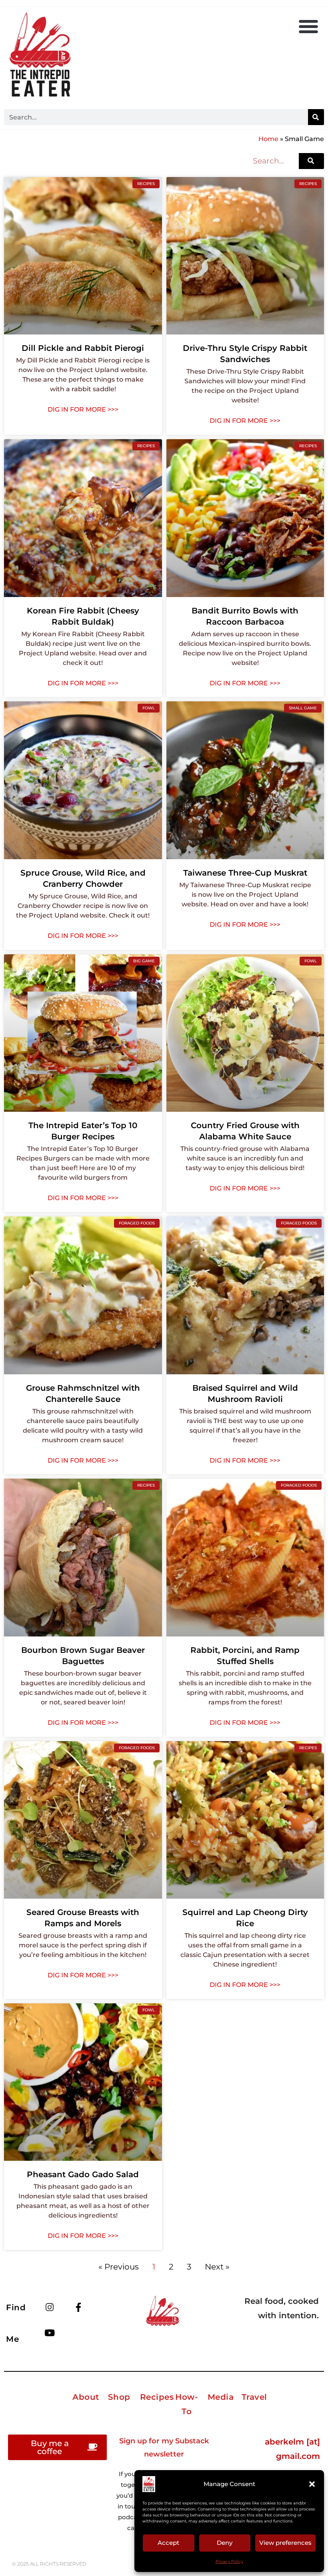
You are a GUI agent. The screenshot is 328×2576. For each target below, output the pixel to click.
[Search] (316, 117)
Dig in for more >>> (83, 409)
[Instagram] (50, 2307)
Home (268, 139)
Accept (168, 2543)
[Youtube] (50, 2333)
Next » (217, 2267)
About (86, 2397)
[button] (312, 2484)
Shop (119, 2397)
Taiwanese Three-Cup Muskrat (245, 873)
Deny (225, 2543)
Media (221, 2397)
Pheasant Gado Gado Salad (83, 2174)
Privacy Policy (229, 2561)
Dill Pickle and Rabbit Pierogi (83, 348)
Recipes (157, 2397)
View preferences (285, 2543)
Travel (254, 2397)
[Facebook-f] (78, 2307)
